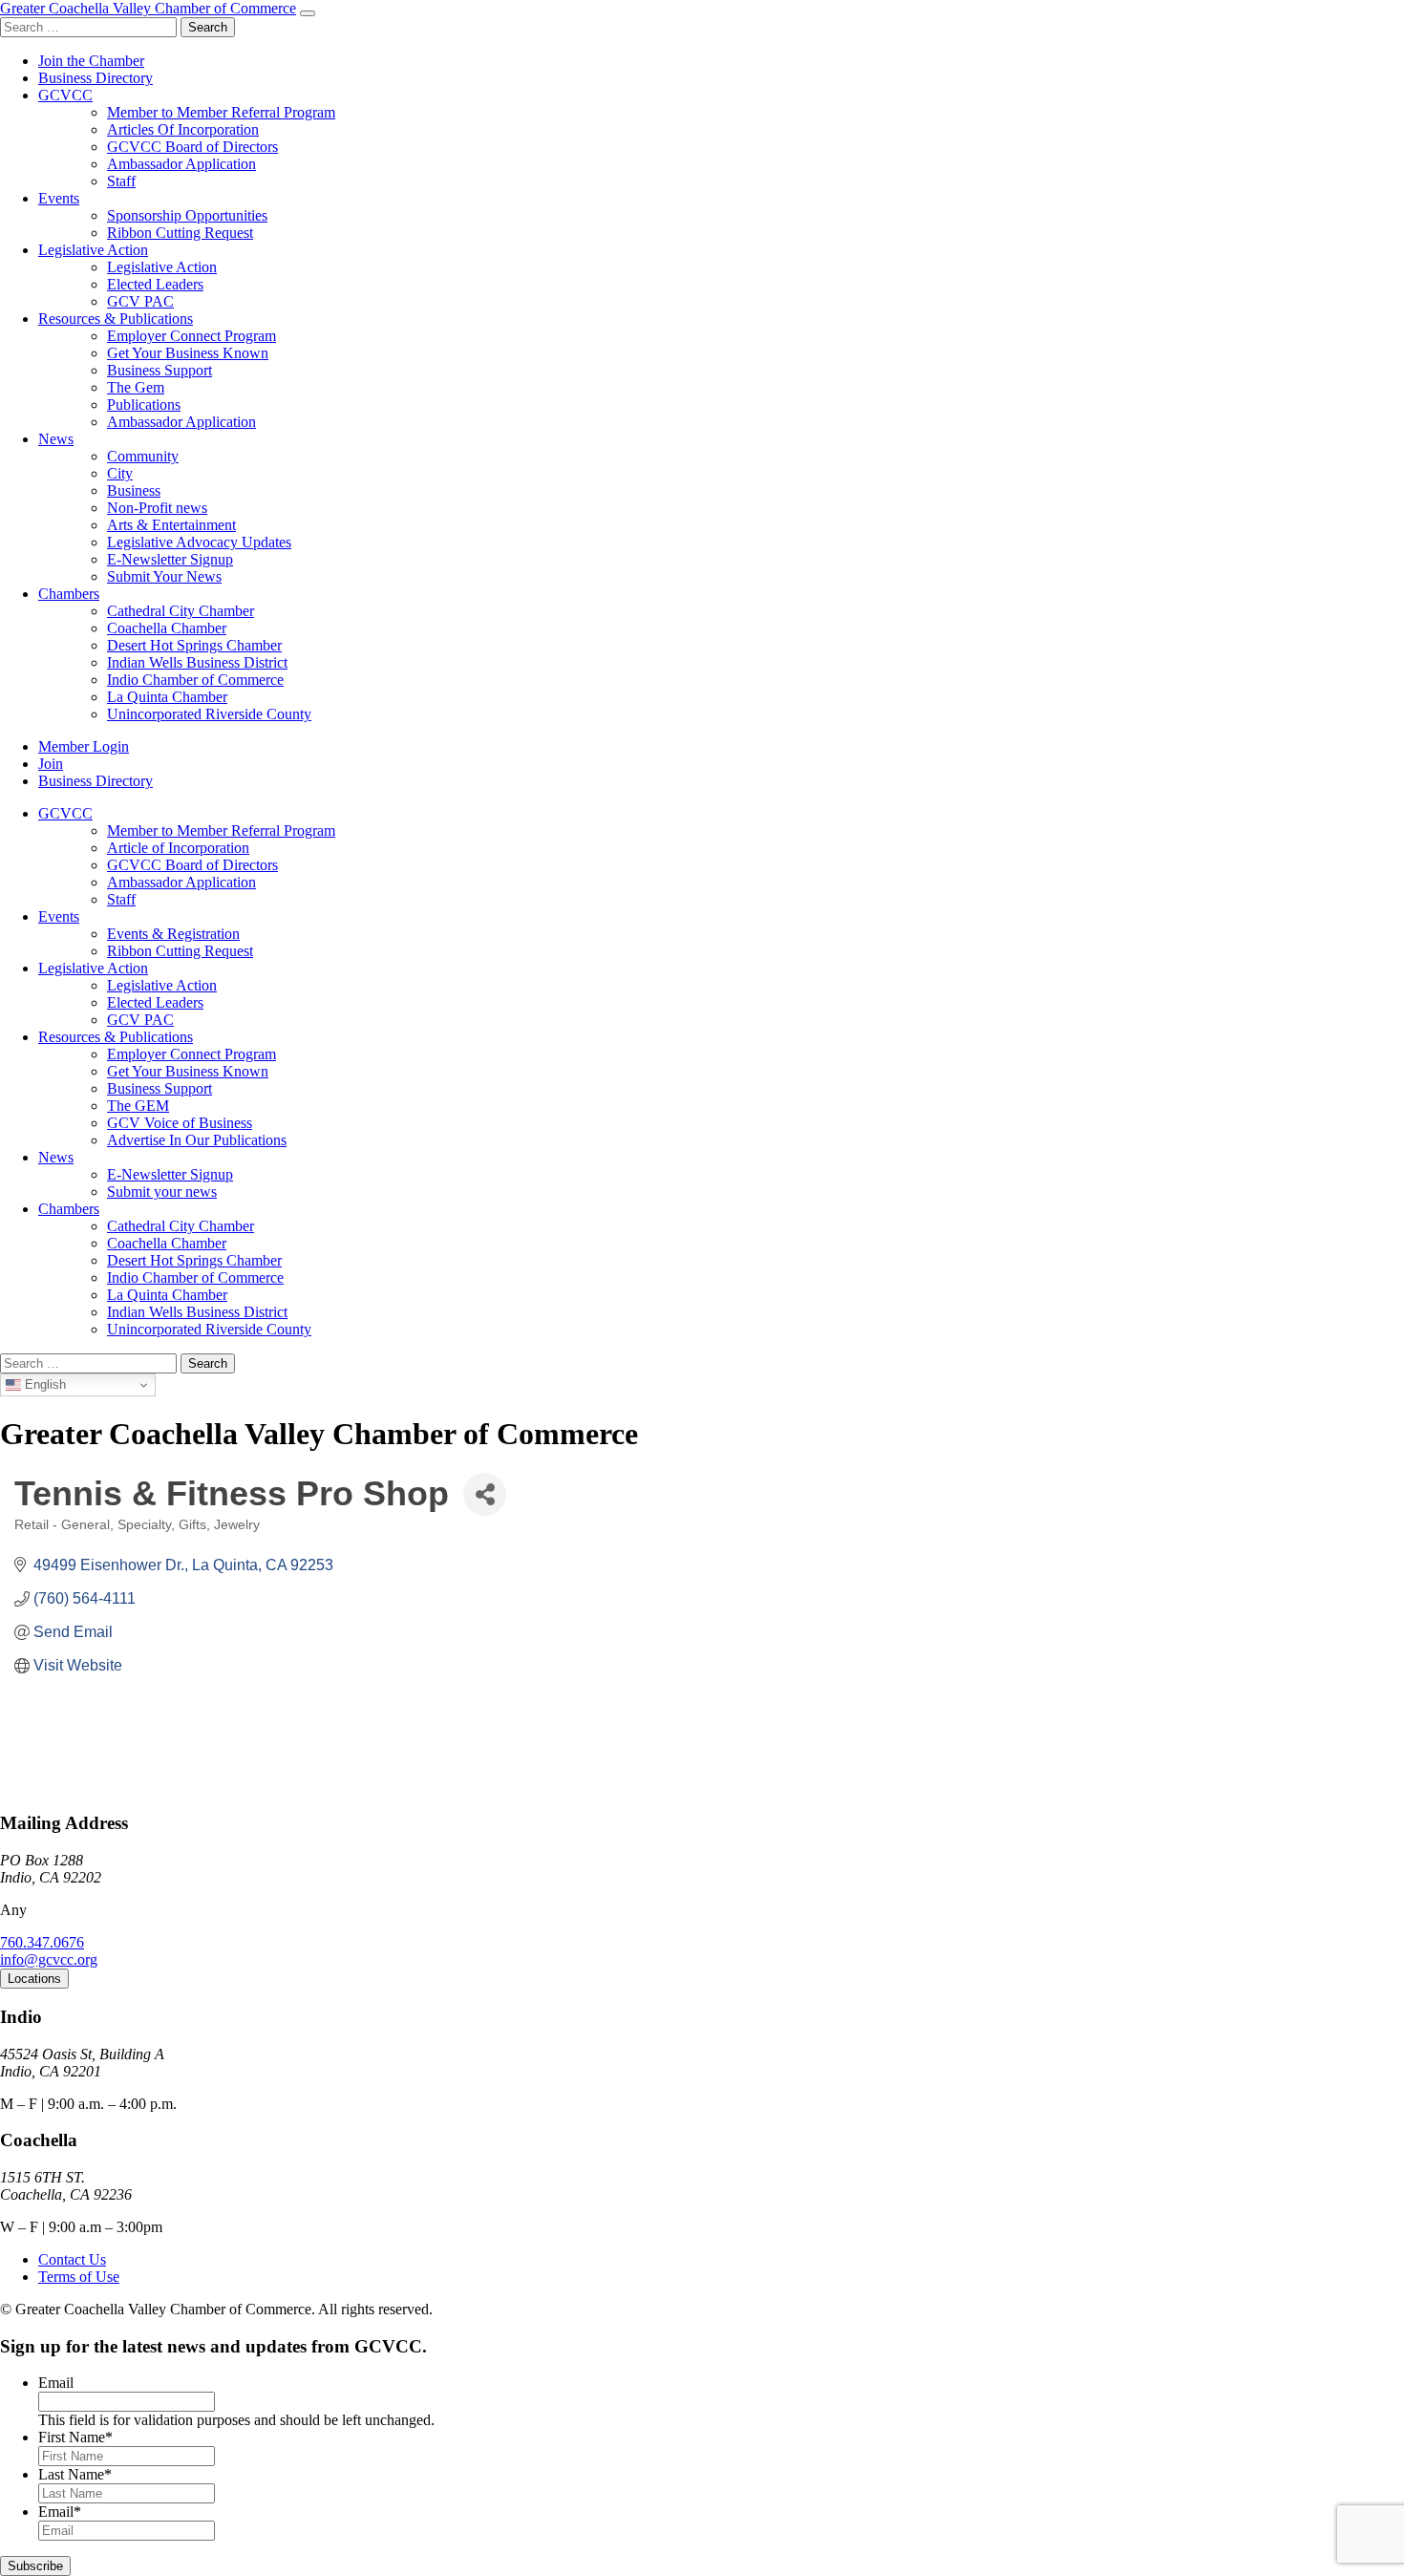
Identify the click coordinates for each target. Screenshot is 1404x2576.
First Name (75, 2437)
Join (51, 764)
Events (59, 198)
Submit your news (162, 1192)
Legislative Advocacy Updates (199, 542)
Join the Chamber (91, 61)
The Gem (136, 387)
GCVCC (65, 95)
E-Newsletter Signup (170, 559)
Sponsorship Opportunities (187, 215)
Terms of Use (79, 2277)
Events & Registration (173, 934)
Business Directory (96, 78)
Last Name (75, 2474)
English (43, 1384)
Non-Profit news (157, 508)
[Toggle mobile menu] (308, 13)
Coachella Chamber (167, 628)
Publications (144, 404)
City (120, 473)
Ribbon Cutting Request (180, 233)
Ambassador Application (181, 164)
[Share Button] (485, 1494)
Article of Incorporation (178, 848)
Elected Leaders (155, 284)
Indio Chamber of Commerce (195, 680)
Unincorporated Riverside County (209, 714)
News (56, 439)
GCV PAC (140, 301)
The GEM (138, 1106)
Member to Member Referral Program (221, 112)
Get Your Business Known (188, 353)
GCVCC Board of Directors (192, 147)
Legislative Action (93, 250)
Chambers (69, 594)
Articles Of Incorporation (183, 129)
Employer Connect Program (191, 336)
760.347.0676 (42, 1942)
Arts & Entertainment (171, 525)
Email (56, 2383)
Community (143, 456)
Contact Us (72, 2259)
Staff (121, 181)
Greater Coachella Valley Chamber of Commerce (148, 8)
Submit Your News (164, 576)
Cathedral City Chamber (181, 611)
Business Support (160, 370)
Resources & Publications (116, 319)
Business (134, 490)
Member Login (84, 746)
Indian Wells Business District (197, 662)
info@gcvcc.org (49, 1959)
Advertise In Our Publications (197, 1140)
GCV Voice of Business (180, 1123)
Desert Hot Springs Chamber (194, 645)
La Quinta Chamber (167, 697)
